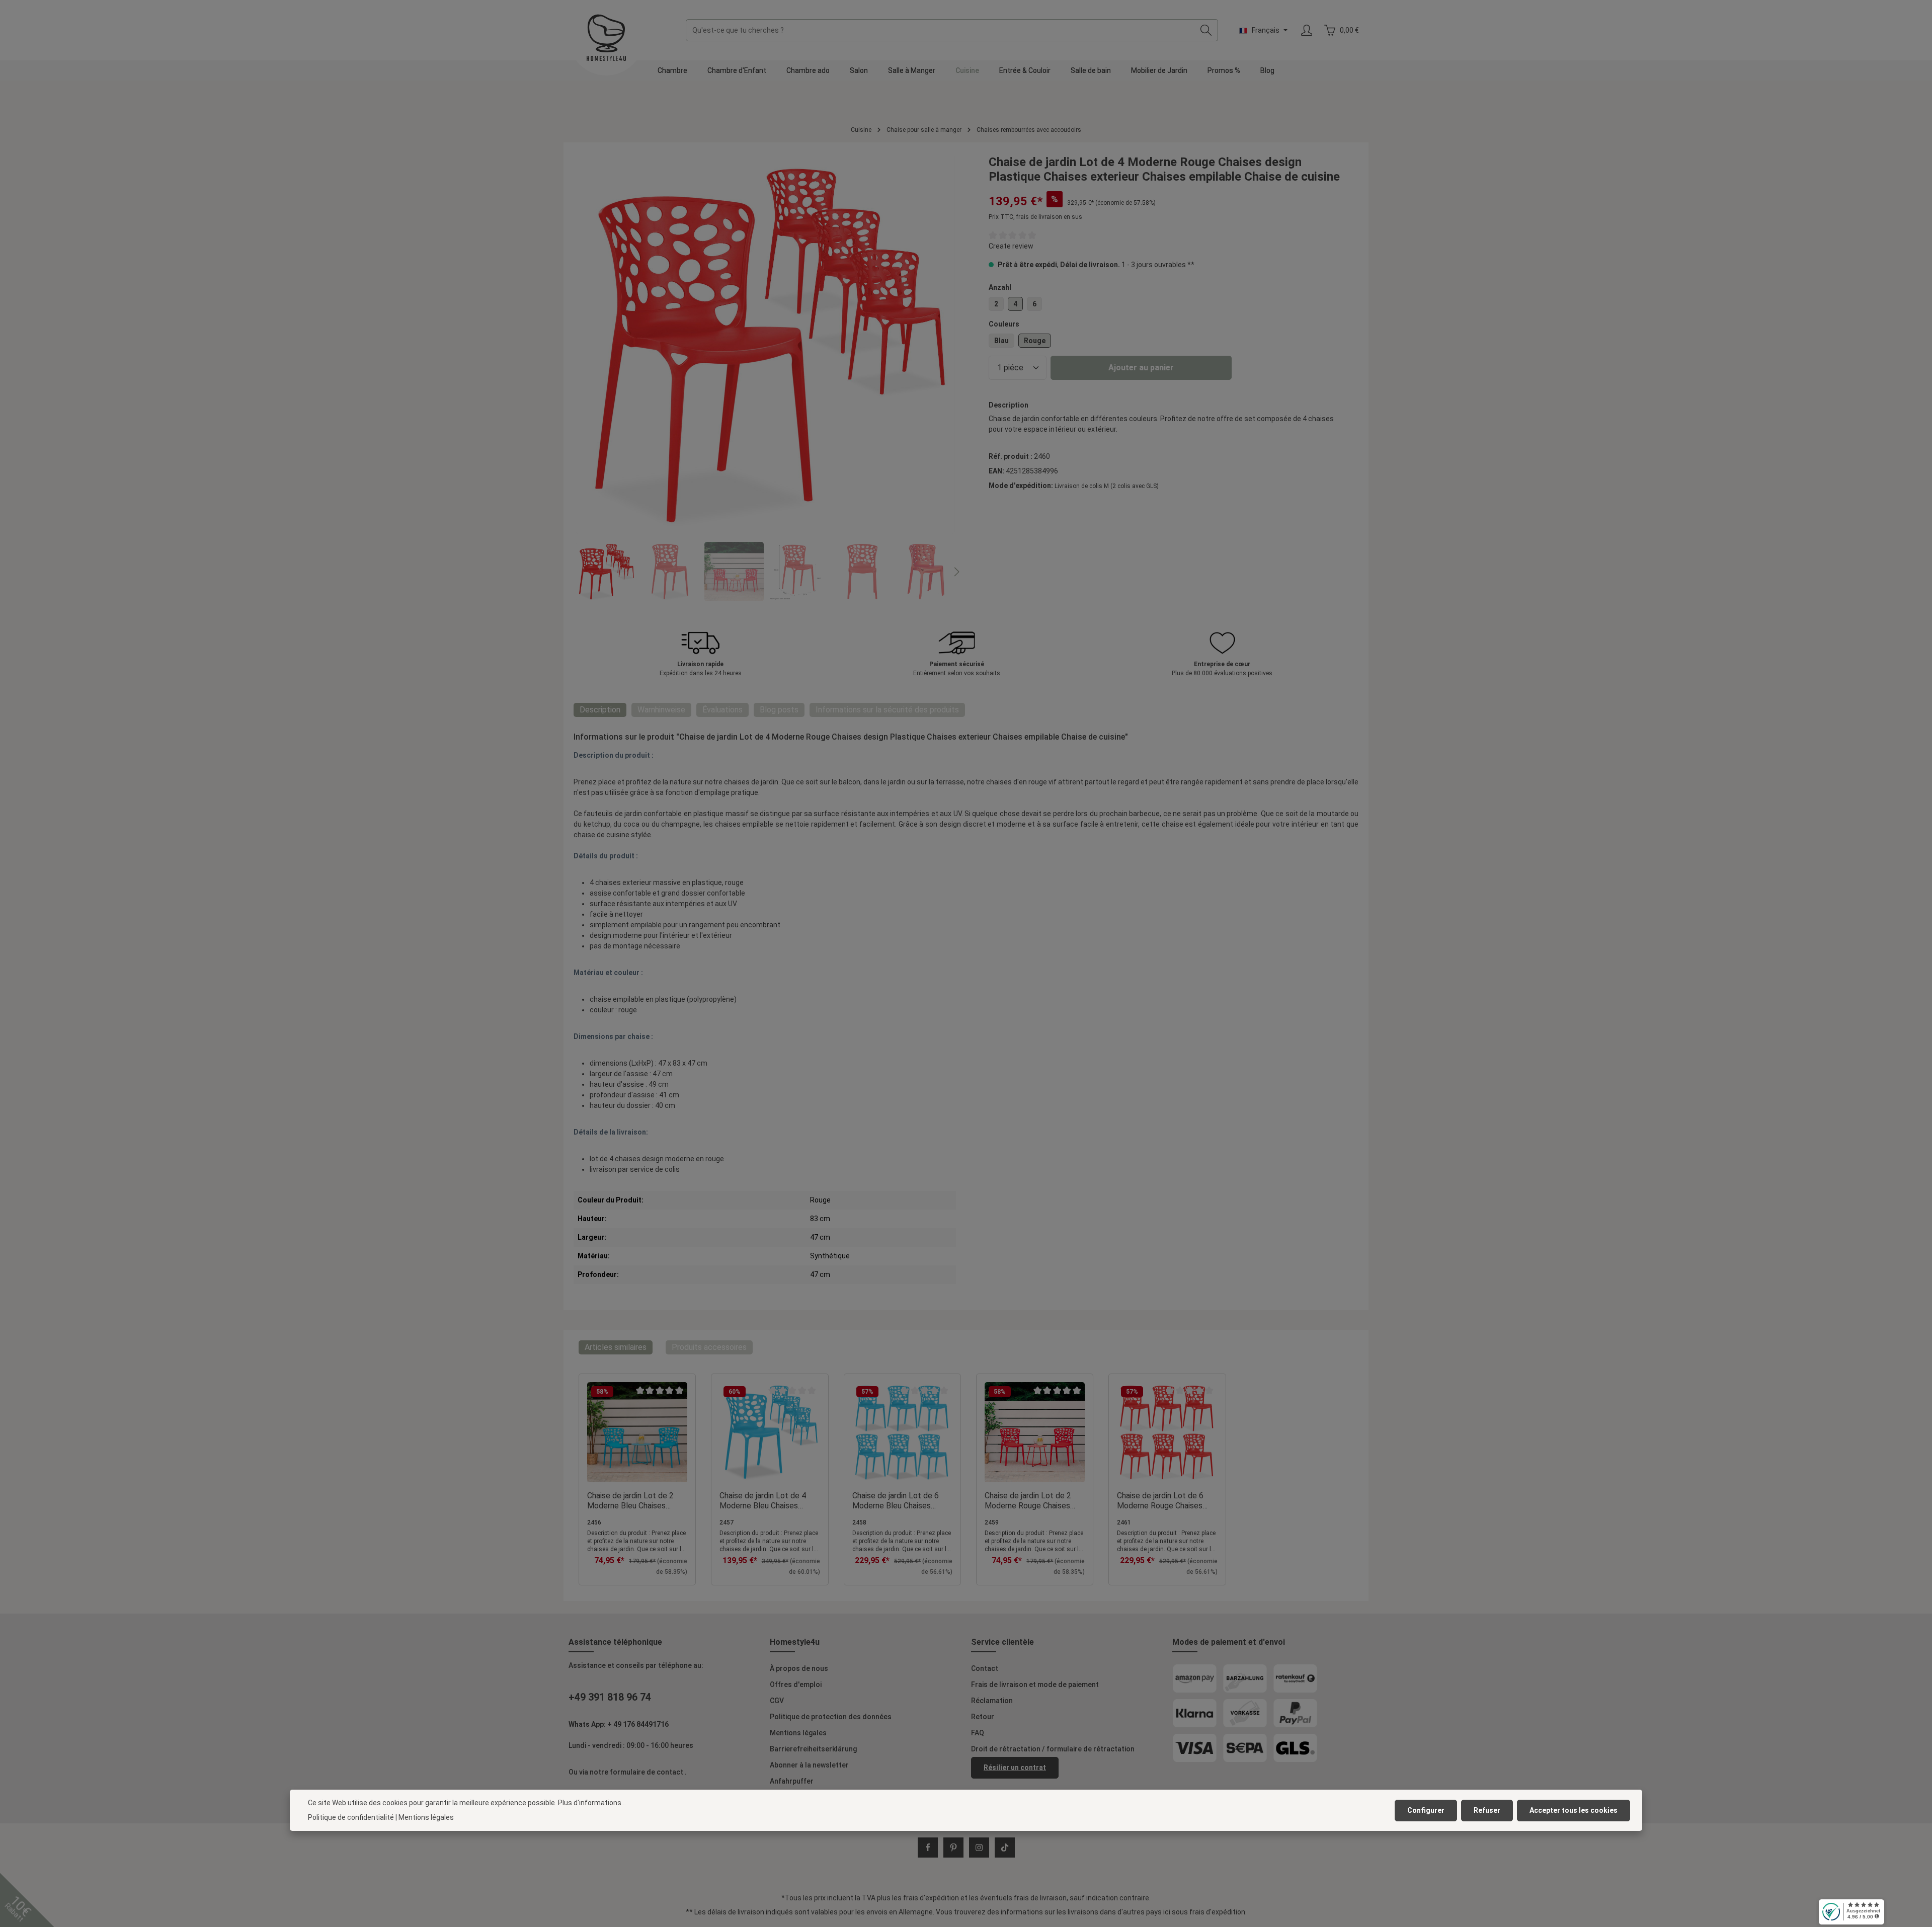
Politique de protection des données (831, 1717)
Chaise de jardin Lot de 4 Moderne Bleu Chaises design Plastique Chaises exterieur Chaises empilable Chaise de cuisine (768, 1501)
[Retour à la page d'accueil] (606, 38)
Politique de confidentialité (351, 1817)
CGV (777, 1701)
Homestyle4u (795, 1642)
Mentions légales (798, 1733)
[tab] (600, 710)
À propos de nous (799, 1668)
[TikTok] (1005, 1848)
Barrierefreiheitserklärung (813, 1749)
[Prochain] (956, 572)
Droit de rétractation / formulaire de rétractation (1053, 1749)
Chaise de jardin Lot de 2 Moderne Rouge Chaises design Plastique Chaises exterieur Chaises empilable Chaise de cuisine (1033, 1501)
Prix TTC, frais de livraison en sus (1035, 217)
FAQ (978, 1733)
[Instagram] (979, 1848)
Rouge (1035, 341)
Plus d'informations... (592, 1803)
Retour (983, 1717)
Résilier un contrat (1015, 1768)
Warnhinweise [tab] (661, 710)
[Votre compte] (1306, 30)
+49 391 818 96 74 (610, 1697)
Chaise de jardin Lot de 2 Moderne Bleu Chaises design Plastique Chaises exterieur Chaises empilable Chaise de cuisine (636, 1501)
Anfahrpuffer (792, 1781)
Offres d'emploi (796, 1684)
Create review (1011, 246)
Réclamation (992, 1701)
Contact (985, 1668)
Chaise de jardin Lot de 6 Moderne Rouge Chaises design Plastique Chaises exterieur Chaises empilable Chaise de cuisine (1165, 1501)
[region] (766, 378)
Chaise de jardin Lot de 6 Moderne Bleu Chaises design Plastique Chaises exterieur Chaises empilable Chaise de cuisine (901, 1501)
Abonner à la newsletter (809, 1765)
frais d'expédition (931, 1898)
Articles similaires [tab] (616, 1347)
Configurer (1426, 1810)
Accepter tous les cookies (1574, 1810)
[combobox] (940, 30)
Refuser (1487, 1810)
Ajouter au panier (1141, 368)
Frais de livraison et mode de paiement (1035, 1684)
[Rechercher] (1206, 30)
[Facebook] (928, 1848)
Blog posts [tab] (779, 710)
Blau (1001, 341)
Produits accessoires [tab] (709, 1347)
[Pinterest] (953, 1848)
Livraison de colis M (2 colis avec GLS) (1107, 486)
